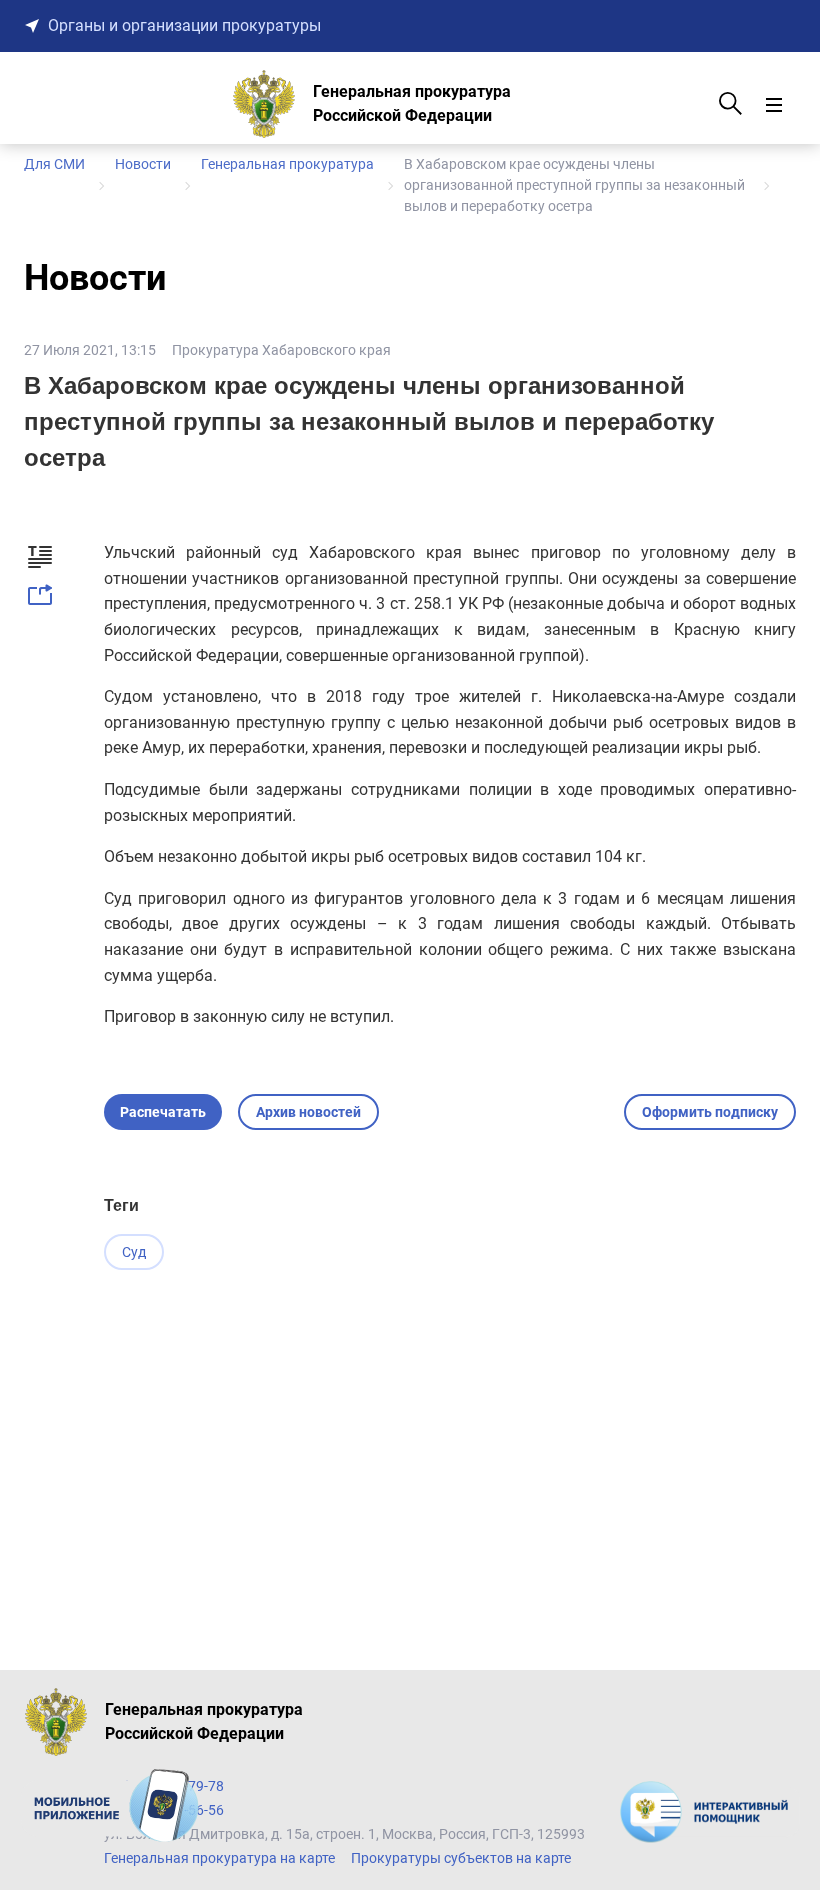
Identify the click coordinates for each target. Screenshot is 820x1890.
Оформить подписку (710, 1112)
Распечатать (163, 1112)
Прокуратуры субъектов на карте (461, 1858)
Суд (134, 1252)
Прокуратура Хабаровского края (281, 350)
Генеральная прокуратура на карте (219, 1858)
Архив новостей (308, 1112)
